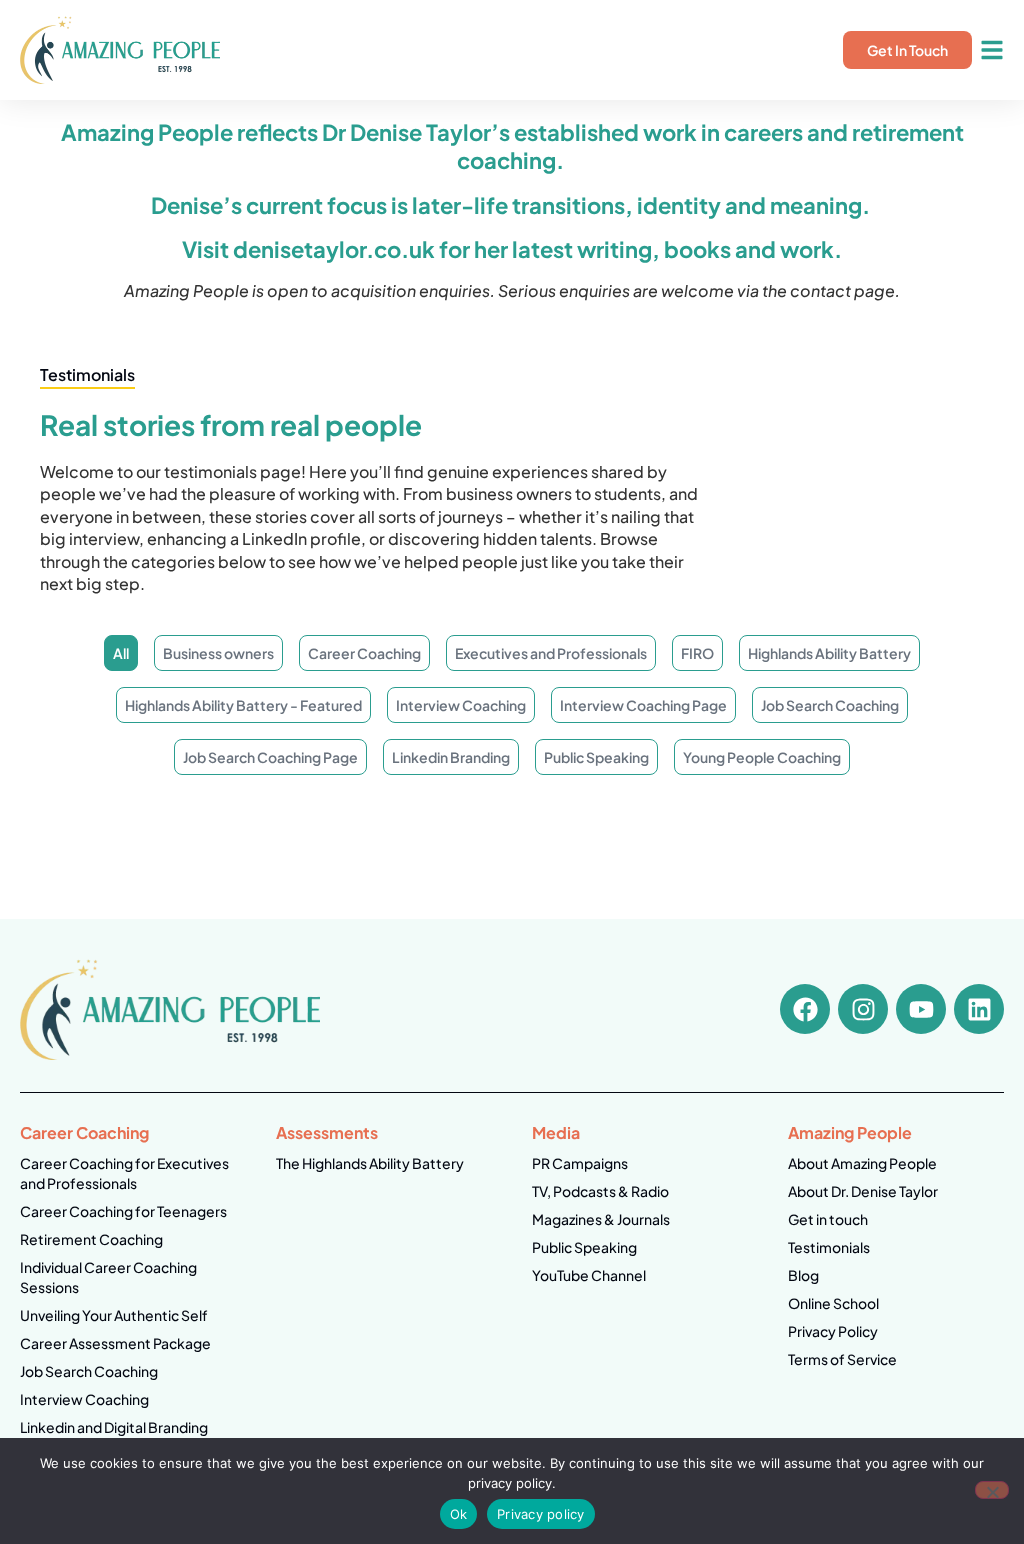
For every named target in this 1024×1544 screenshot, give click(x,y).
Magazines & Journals (601, 1219)
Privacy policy (541, 1514)
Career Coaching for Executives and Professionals (124, 1173)
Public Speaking (596, 757)
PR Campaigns (580, 1163)
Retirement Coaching (91, 1239)
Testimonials (829, 1247)
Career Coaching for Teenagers (123, 1211)
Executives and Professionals (551, 653)
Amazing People (850, 1132)
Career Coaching (364, 653)
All (121, 653)
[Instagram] (863, 1009)
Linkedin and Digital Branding (114, 1427)
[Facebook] (805, 1009)
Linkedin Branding (451, 757)
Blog (803, 1275)
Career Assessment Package (115, 1343)
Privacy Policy (833, 1331)
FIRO (697, 653)
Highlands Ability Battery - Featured (243, 705)
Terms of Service (842, 1359)
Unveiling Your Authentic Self (114, 1315)
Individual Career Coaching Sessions (108, 1277)
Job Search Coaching (830, 705)
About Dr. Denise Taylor (863, 1191)
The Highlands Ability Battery (370, 1163)
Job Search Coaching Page (270, 757)
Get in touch (828, 1219)
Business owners (218, 653)
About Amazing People (862, 1163)
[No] (992, 1490)
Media (556, 1132)
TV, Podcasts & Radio (600, 1191)
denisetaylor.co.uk (334, 249)
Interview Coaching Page (643, 705)
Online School (833, 1303)
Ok (459, 1514)
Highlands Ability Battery (829, 653)
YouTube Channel (589, 1275)
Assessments (327, 1132)
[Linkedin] (979, 1009)
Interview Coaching (461, 705)
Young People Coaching (762, 757)
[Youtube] (921, 1009)
